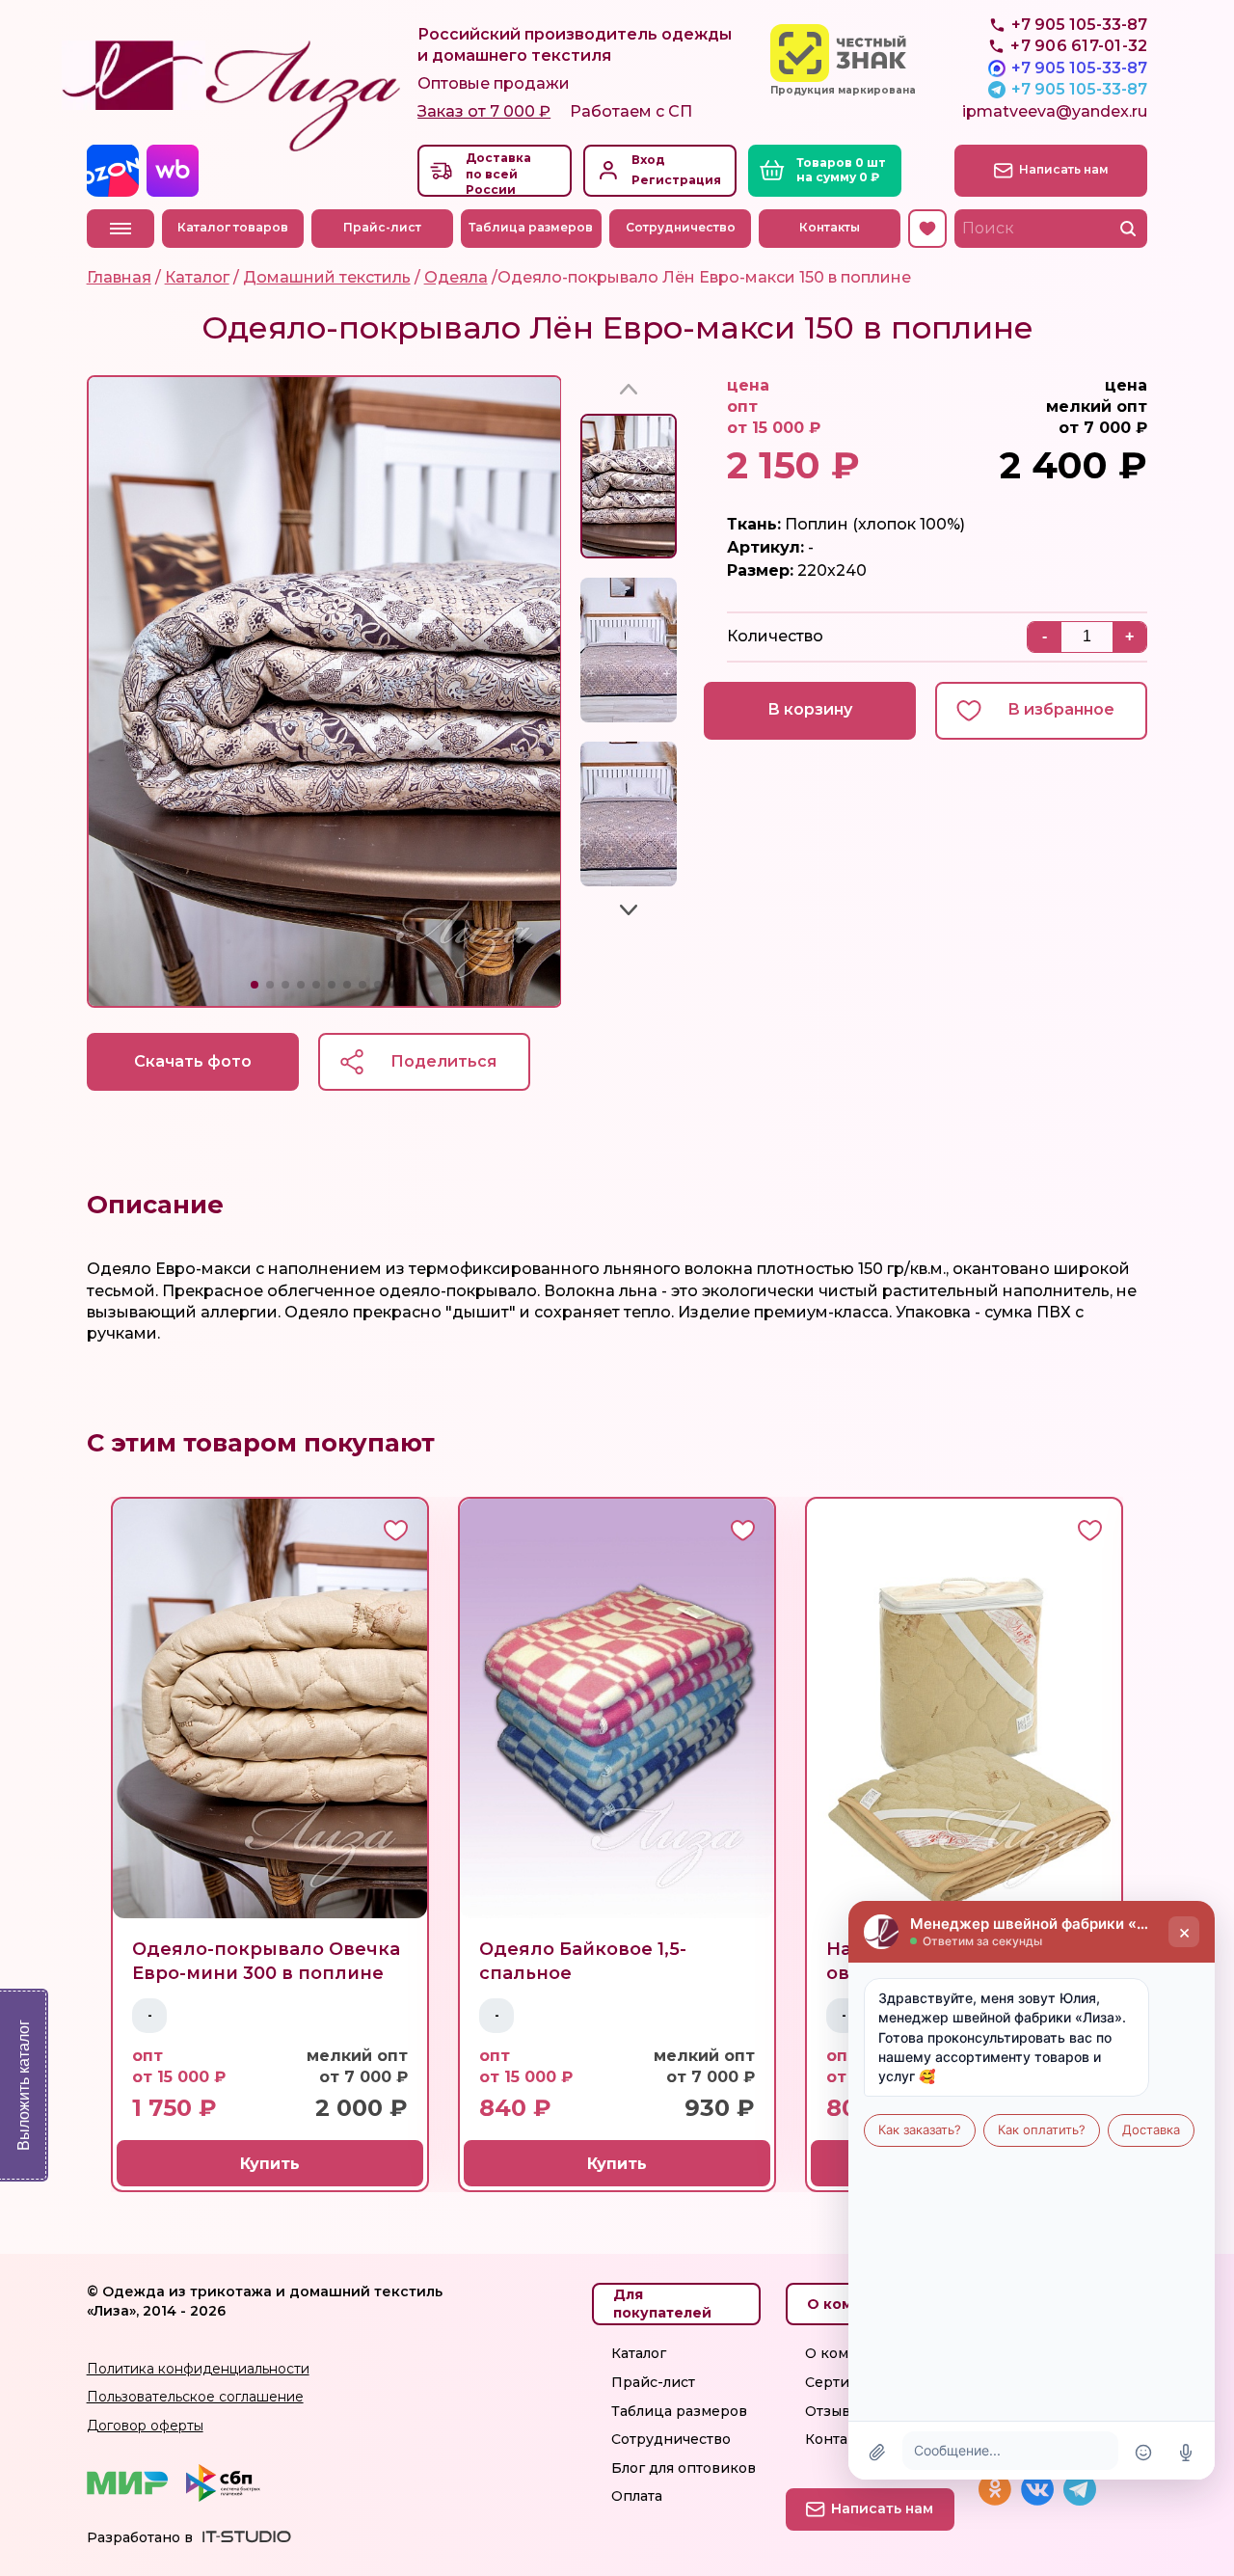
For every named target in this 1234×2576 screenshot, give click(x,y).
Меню (121, 229)
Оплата (637, 2496)
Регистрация (676, 180)
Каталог (639, 2353)
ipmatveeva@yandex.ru (1055, 111)
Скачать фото (193, 1061)
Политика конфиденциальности (198, 2369)
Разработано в (140, 2537)
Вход (648, 160)
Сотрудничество (681, 227)
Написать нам (1064, 169)
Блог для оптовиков (684, 2468)
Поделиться (443, 1061)
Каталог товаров (233, 227)
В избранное (1061, 709)
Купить (270, 2164)
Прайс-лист (382, 227)
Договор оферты (145, 2426)
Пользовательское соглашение (195, 2397)
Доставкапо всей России (498, 174)
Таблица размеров (531, 227)
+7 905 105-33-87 (1079, 68)
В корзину (810, 709)
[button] (255, 985)
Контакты (830, 227)
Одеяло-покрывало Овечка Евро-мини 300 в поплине (266, 1961)
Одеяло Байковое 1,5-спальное (583, 1961)
